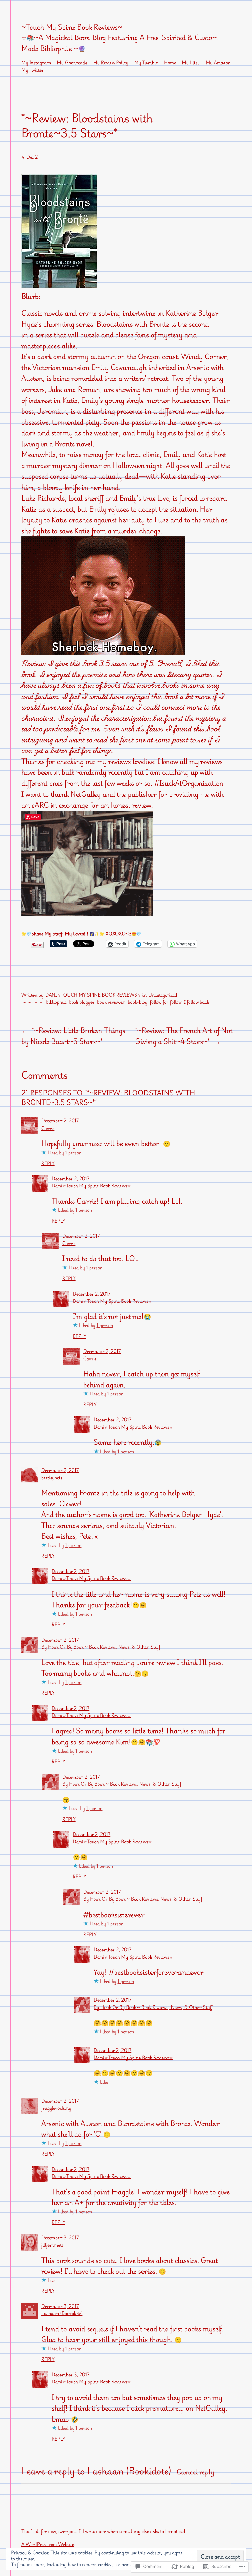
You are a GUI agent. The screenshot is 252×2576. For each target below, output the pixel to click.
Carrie (48, 1128)
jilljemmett (52, 2245)
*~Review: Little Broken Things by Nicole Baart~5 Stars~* (73, 1036)
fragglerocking (56, 2108)
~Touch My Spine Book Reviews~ (72, 27)
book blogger (82, 1002)
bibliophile (57, 1002)
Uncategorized (163, 995)
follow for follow (166, 1002)
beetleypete (52, 1478)
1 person (73, 1153)
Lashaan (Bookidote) (62, 2314)
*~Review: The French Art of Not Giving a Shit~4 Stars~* (184, 1036)
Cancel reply (195, 2472)
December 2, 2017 (60, 1121)
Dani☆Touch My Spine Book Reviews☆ (93, 995)
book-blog (137, 1002)
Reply (48, 1164)
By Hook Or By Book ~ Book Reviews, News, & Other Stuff (101, 1647)
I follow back (197, 1002)
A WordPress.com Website (48, 2545)
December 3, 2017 (60, 2238)
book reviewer (111, 1002)
